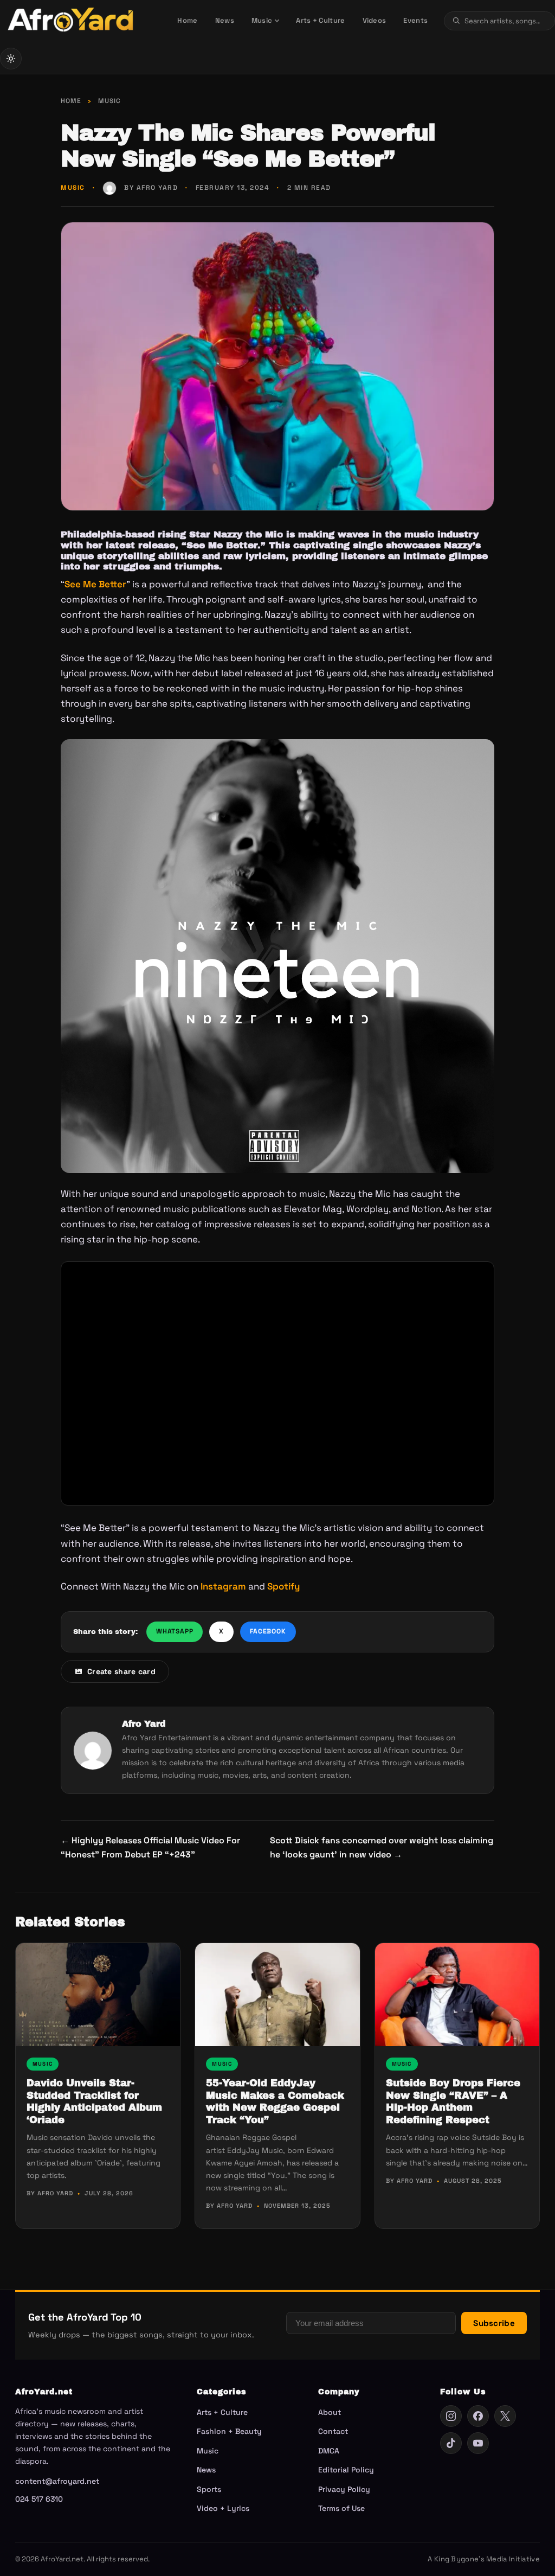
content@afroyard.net (57, 2481)
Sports (209, 2489)
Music (262, 20)
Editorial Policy (346, 2470)
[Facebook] (478, 2416)
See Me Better (95, 584)
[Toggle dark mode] (11, 59)
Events (415, 20)
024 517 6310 (39, 2499)
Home (187, 20)
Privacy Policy (344, 2489)
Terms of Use (341, 2508)
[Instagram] (451, 2416)
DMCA (329, 2451)
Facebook (268, 1631)
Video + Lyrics (223, 2508)
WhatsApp (175, 1631)
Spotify (283, 1586)
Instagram (223, 1586)
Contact (333, 2431)
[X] (505, 2416)
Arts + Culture (320, 20)
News (225, 20)
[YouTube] (478, 2443)
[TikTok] (451, 2443)
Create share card (121, 1671)
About (330, 2412)
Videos (375, 20)
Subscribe (494, 2323)
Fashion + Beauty (229, 2431)
